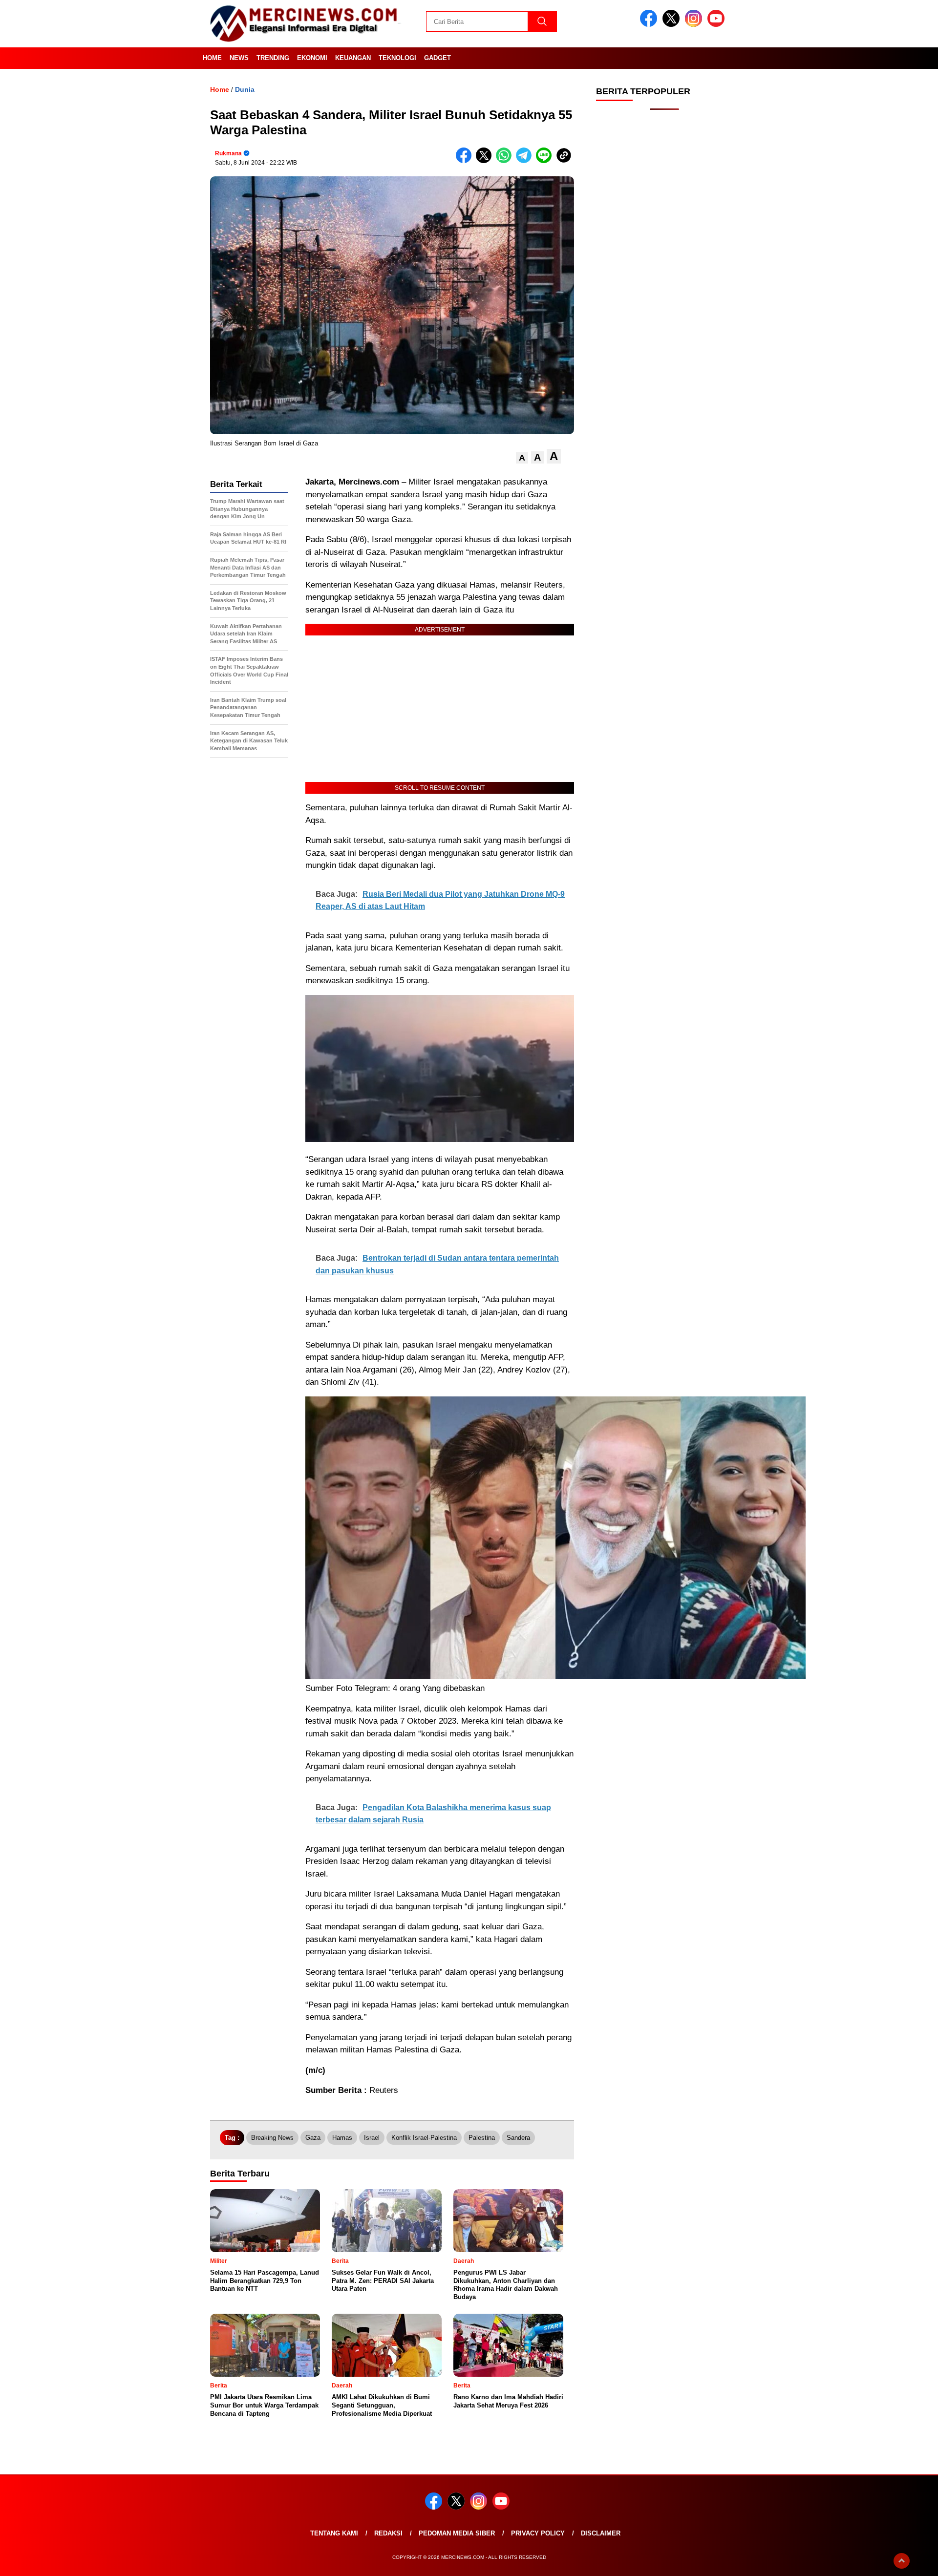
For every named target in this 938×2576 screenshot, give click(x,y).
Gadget (437, 58)
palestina (482, 2138)
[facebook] (650, 25)
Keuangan (353, 58)
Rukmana (228, 153)
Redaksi (388, 2533)
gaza (313, 2138)
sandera (518, 2138)
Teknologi (397, 58)
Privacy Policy (538, 2533)
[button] (522, 458)
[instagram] (695, 25)
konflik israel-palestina (424, 2138)
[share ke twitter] (486, 161)
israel (372, 2138)
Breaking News (272, 2138)
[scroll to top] (902, 2561)
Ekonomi (312, 58)
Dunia (245, 89)
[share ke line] (546, 161)
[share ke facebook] (466, 161)
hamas (342, 2138)
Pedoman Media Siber (457, 2533)
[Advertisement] (664, 274)
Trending (273, 58)
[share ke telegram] (526, 161)
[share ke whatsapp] (506, 161)
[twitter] (673, 25)
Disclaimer (601, 2533)
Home (212, 58)
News (239, 58)
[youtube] (718, 25)
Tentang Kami (334, 2533)
